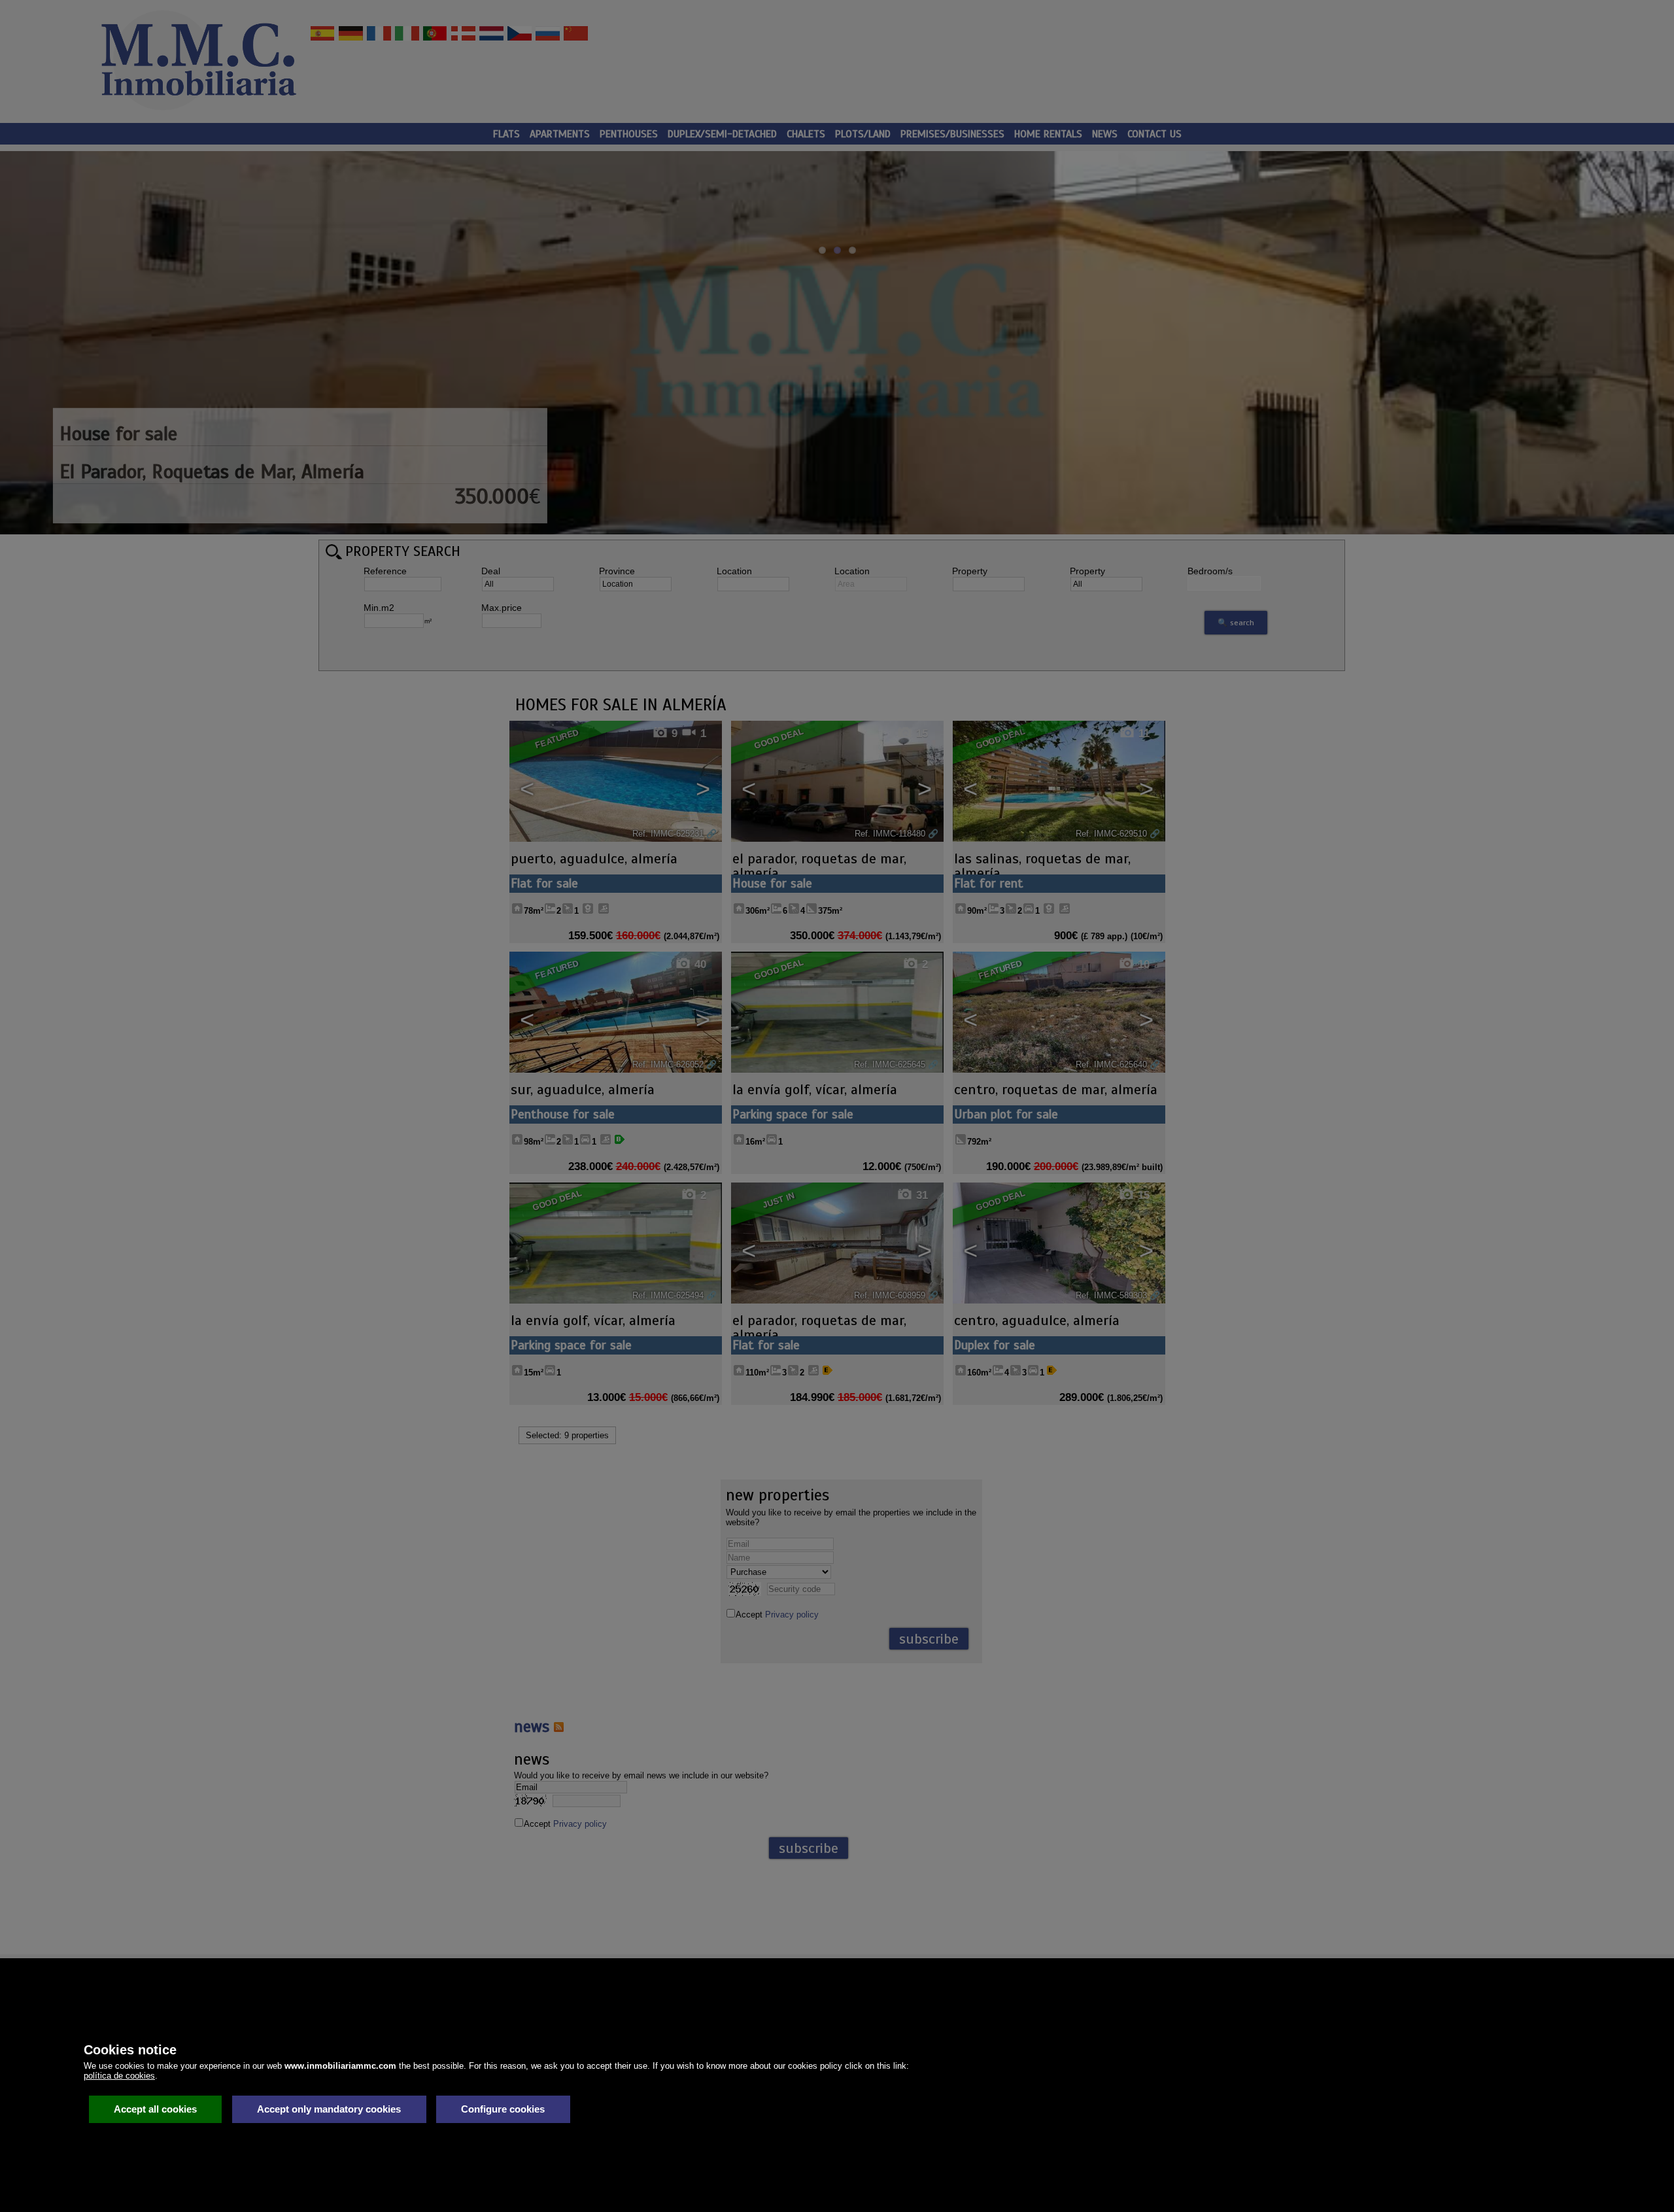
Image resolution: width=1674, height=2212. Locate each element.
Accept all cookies (155, 2109)
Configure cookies (503, 2109)
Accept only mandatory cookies (329, 2109)
